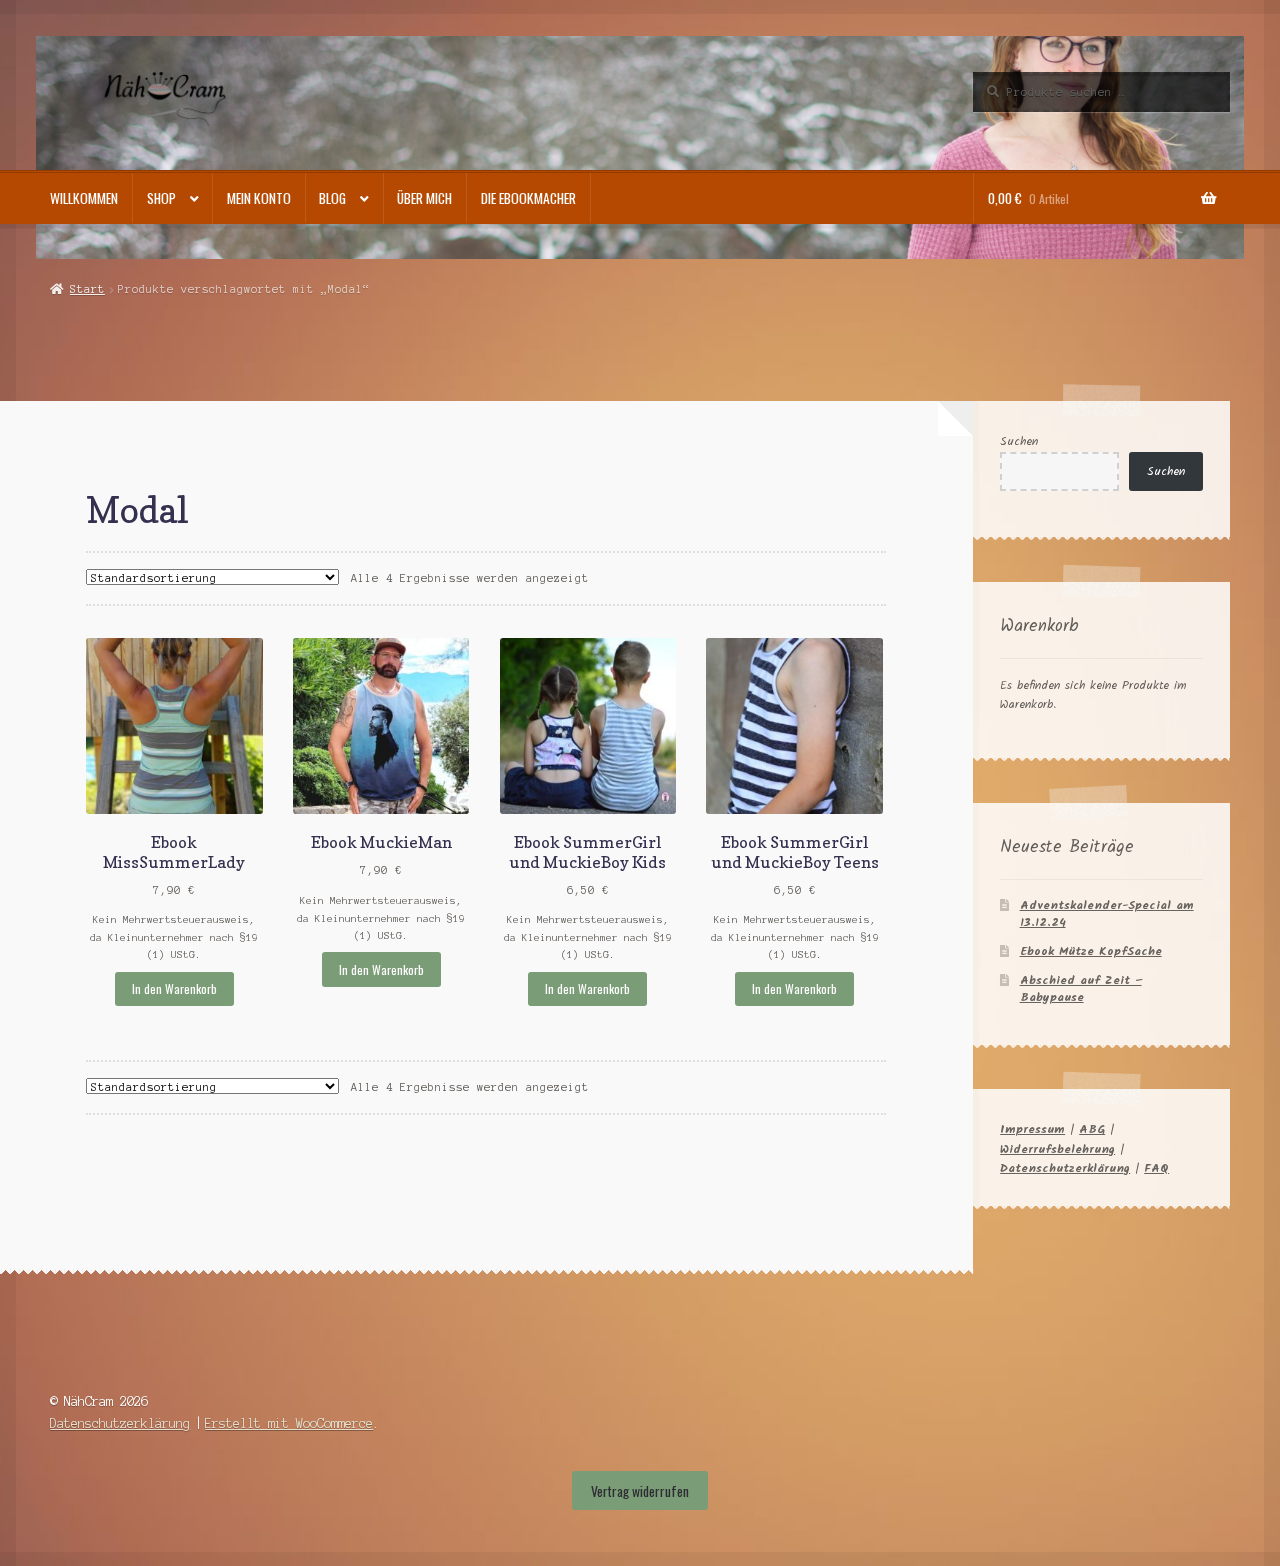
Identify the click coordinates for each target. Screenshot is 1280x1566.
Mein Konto (259, 198)
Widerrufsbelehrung (1057, 1149)
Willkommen (84, 198)
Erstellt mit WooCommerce (289, 1423)
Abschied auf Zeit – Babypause (1081, 989)
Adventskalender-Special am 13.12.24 (1107, 914)
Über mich (424, 198)
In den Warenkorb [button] (174, 988)
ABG (1092, 1129)
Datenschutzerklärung (1065, 1168)
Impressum (1032, 1129)
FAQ (1156, 1168)
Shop (161, 198)
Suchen (1019, 441)
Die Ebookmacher (528, 198)
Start (87, 289)
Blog (332, 198)
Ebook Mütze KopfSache (1091, 951)
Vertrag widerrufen (640, 1491)
